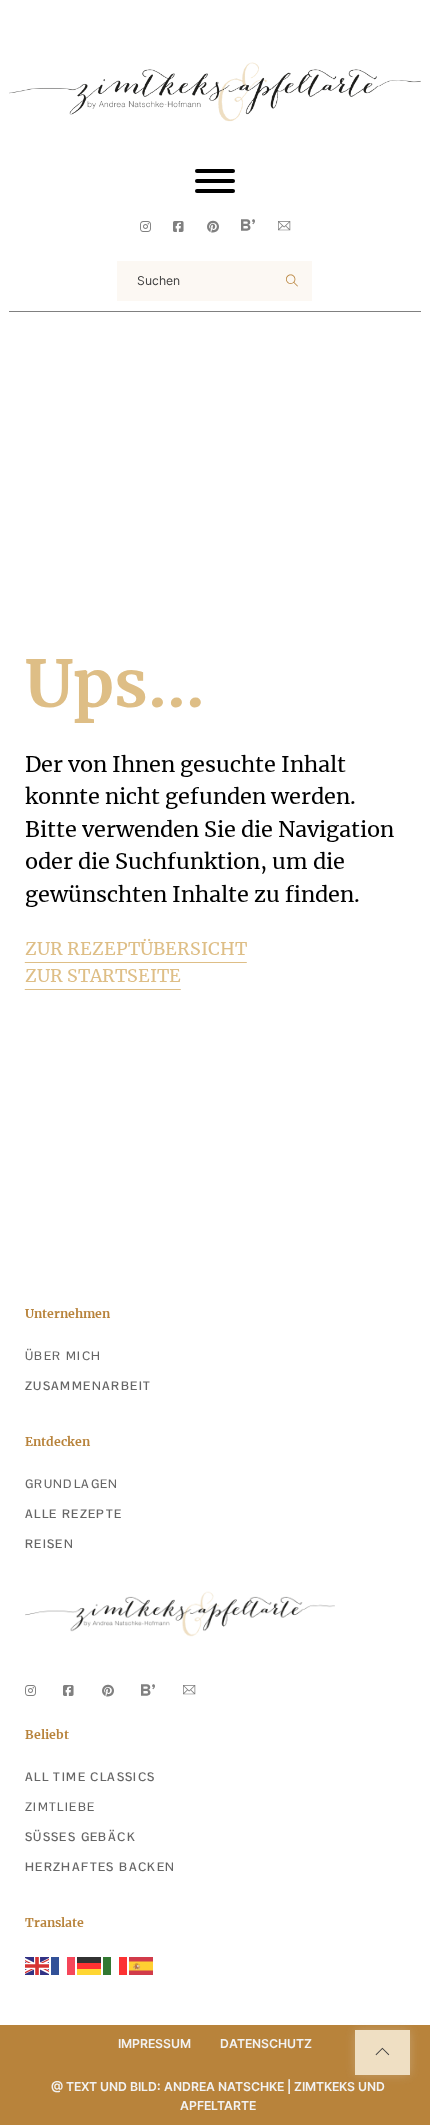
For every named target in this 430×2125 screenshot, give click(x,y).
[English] (38, 1964)
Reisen (49, 1544)
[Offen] (215, 181)
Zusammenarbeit (88, 1386)
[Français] (64, 1964)
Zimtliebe (60, 1807)
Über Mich (63, 1356)
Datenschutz (266, 2043)
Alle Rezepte (74, 1514)
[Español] (142, 1964)
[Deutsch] (90, 1964)
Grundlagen (72, 1484)
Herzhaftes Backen (100, 1867)
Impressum (154, 2043)
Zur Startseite (103, 975)
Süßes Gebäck (80, 1837)
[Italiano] (116, 1964)
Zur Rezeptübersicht (136, 948)
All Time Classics (90, 1777)
